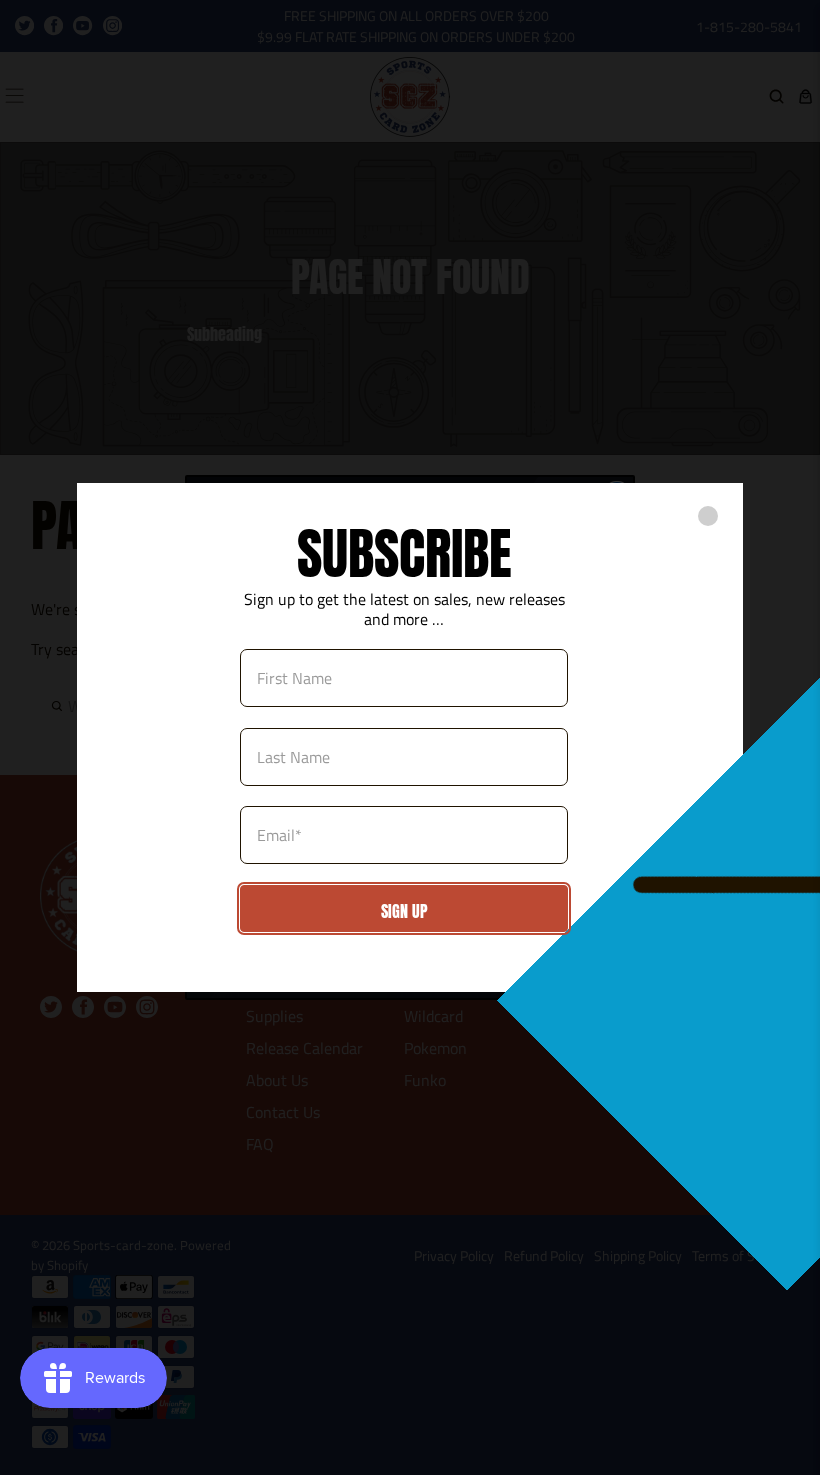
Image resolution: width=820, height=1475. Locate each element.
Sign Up (404, 911)
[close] (708, 516)
